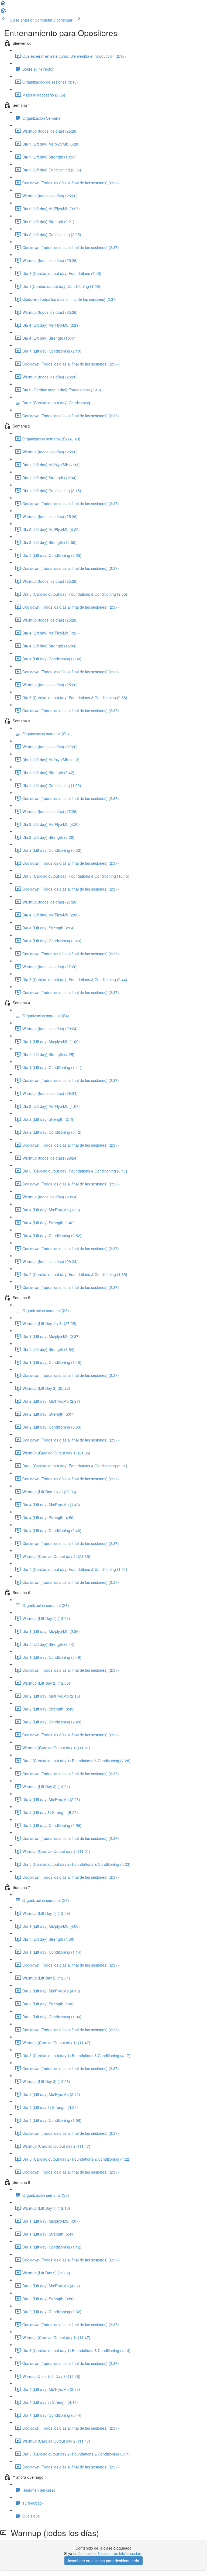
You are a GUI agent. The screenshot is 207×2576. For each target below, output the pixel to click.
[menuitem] (3, 12)
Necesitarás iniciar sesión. (120, 2553)
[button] (3, 5)
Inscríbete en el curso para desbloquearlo (103, 2561)
